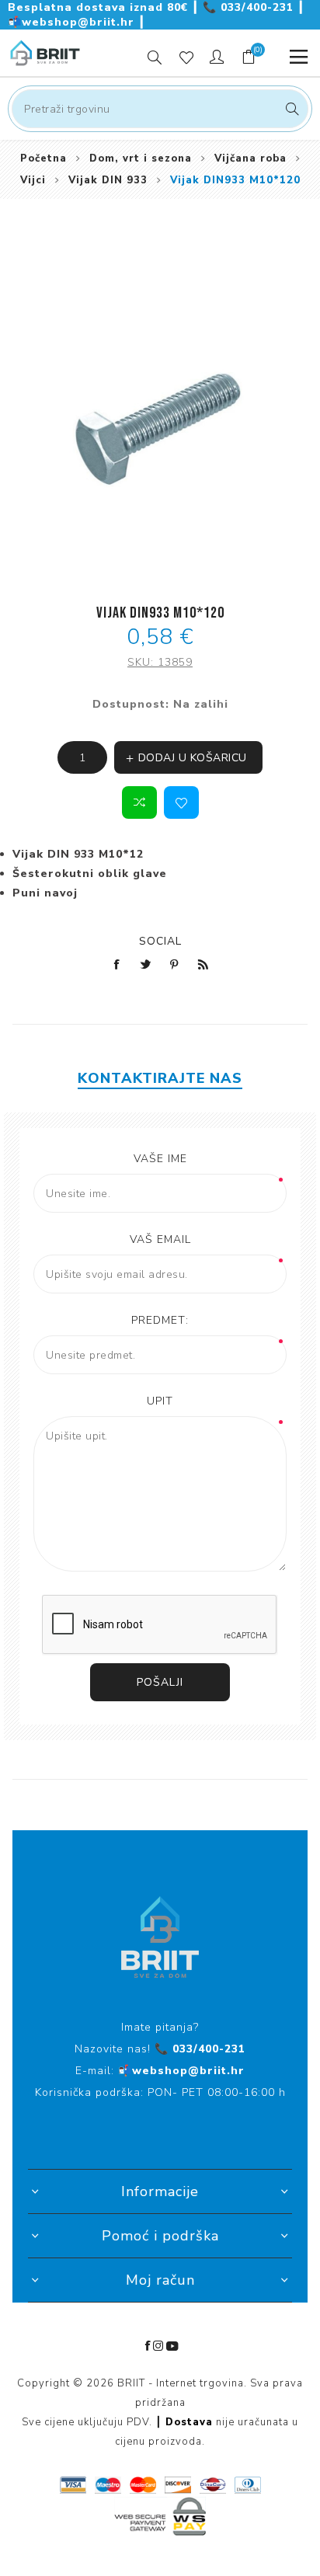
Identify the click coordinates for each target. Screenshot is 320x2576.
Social (160, 941)
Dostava (189, 2422)
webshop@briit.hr (73, 22)
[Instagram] (158, 2346)
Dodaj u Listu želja (181, 802)
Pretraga (290, 109)
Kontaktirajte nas (160, 1078)
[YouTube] (172, 2346)
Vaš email (160, 1239)
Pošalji (160, 1682)
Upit (160, 1401)
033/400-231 (250, 7)
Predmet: (160, 1320)
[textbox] (160, 109)
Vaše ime (160, 1159)
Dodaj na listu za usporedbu (139, 802)
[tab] (160, 1078)
